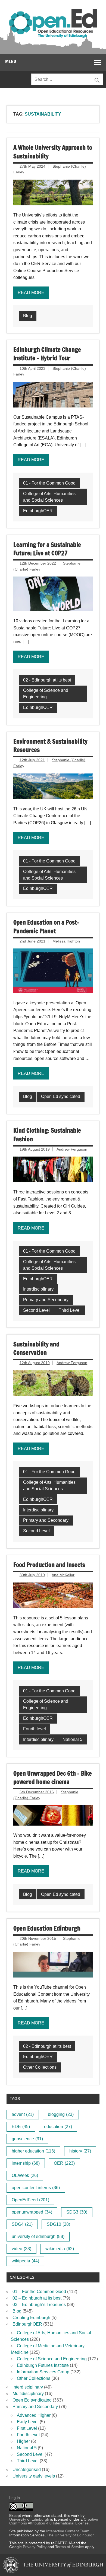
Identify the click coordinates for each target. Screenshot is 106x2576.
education (58, 2127)
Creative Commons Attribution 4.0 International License (54, 2521)
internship (26, 2163)
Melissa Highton (66, 941)
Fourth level (35, 1729)
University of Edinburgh (29, 2519)
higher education (33, 2151)
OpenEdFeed (30, 2200)
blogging (61, 2114)
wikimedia (60, 2249)
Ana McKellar (63, 1575)
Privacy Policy (35, 2547)
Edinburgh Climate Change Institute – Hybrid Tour (47, 354)
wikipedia (25, 2261)
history (80, 2151)
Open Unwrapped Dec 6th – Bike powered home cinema (53, 1778)
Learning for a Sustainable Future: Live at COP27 (47, 549)
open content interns (36, 2188)
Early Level (28, 2422)
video (21, 2249)
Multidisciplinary (28, 2394)
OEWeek (25, 2175)
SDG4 (22, 2224)
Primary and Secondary (46, 1300)
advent (23, 2114)
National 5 (72, 1739)
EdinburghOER (38, 511)
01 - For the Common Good (49, 483)
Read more (31, 293)
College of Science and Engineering (46, 694)
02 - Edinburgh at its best (47, 680)
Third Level (70, 1310)
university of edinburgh (38, 2236)
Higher (23, 2441)
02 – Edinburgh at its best (37, 2298)
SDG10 (58, 2224)
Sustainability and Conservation (36, 1348)
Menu (11, 61)
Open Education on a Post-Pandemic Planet (46, 926)
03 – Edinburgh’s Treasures (39, 2305)
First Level (27, 2428)
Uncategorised (27, 2470)
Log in (15, 2498)
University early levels (34, 2476)
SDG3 (77, 2212)
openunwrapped (32, 2212)
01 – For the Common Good (39, 2292)
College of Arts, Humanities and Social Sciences (49, 497)
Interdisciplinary (38, 1289)
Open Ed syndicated (61, 1096)
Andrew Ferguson (72, 1149)
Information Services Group (43, 2372)
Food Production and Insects (49, 1565)
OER (64, 2163)
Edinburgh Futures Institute (43, 2365)
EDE (21, 2127)
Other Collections (40, 2067)
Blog (28, 316)
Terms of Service (70, 2547)
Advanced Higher (34, 2415)
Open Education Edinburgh (47, 1928)
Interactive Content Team (68, 2531)
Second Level (36, 1310)
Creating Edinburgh (31, 2318)
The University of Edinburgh (71, 2535)
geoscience (27, 2139)
